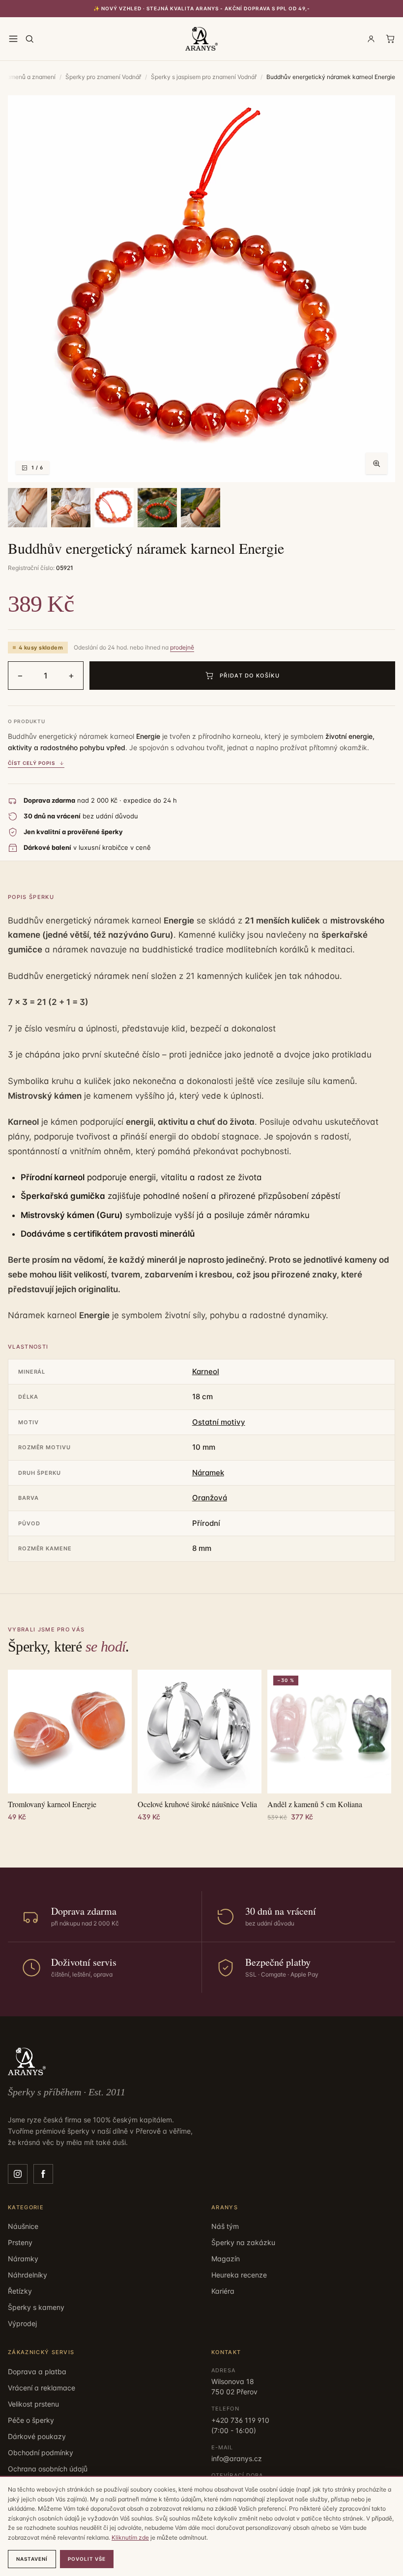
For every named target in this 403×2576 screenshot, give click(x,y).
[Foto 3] (71, 508)
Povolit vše (87, 2559)
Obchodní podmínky (41, 2453)
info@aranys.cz (237, 2458)
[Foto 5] (157, 508)
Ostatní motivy (219, 1422)
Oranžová (210, 1498)
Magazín (226, 2259)
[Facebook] (43, 2174)
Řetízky (20, 2291)
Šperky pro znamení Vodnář (103, 77)
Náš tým (225, 2226)
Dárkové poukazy (37, 2436)
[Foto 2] (28, 508)
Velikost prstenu (33, 2404)
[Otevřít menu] (13, 39)
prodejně (182, 647)
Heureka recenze (239, 2275)
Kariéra (223, 2291)
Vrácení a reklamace (42, 2388)
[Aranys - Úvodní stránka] (201, 39)
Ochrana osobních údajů (48, 2469)
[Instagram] (18, 2174)
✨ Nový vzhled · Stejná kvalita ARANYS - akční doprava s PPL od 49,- (202, 8)
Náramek (208, 1473)
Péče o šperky (31, 2420)
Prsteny (20, 2242)
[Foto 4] (114, 508)
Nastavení (32, 2559)
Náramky (23, 2259)
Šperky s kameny (36, 2307)
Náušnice (23, 2226)
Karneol (206, 1371)
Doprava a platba (37, 2372)
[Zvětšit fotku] (376, 463)
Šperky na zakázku (243, 2242)
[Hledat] (29, 39)
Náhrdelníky (28, 2275)
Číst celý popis (31, 763)
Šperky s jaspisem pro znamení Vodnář (204, 77)
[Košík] (390, 39)
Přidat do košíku (250, 676)
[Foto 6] (201, 508)
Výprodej (22, 2323)
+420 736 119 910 (240, 2420)
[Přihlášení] (371, 39)
